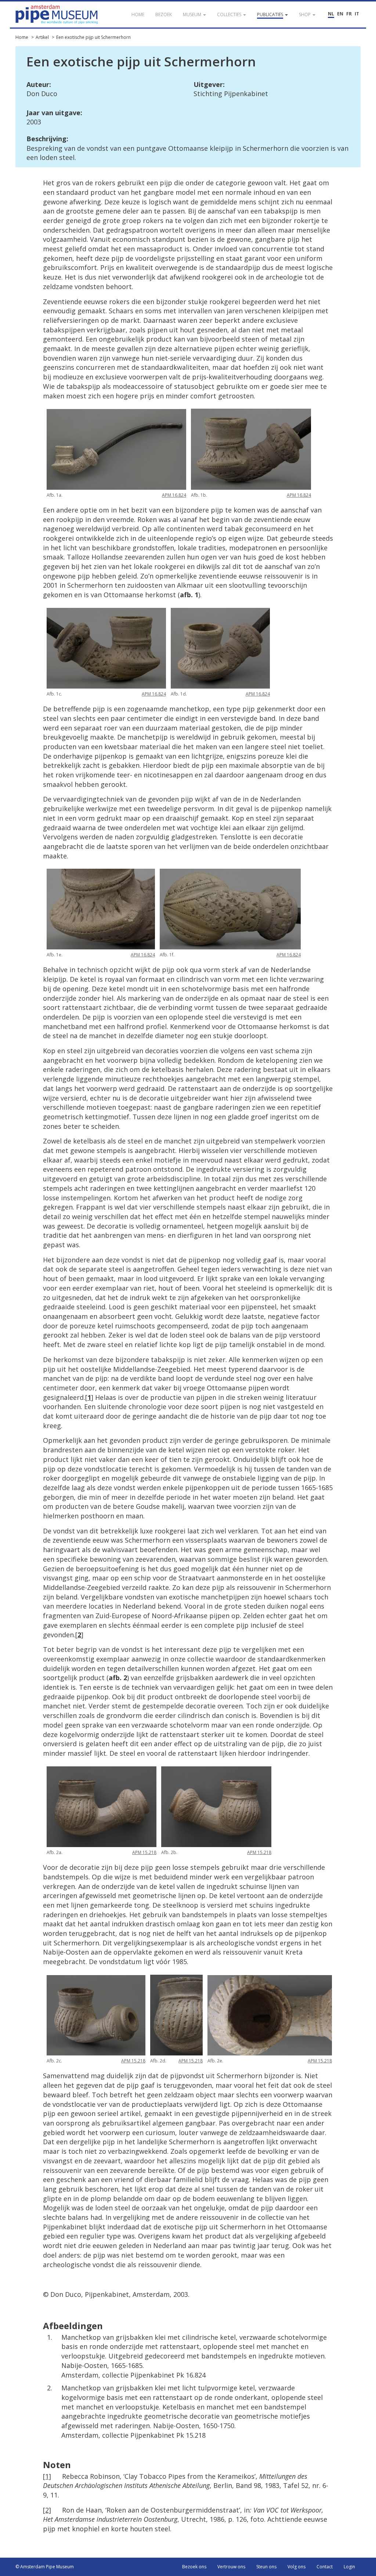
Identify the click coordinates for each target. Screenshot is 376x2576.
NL (331, 14)
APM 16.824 (174, 495)
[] (89, 1397)
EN (340, 14)
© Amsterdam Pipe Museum (45, 2567)
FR (349, 14)
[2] (47, 2510)
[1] (47, 2476)
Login (349, 2567)
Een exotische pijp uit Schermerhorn (93, 37)
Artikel (42, 37)
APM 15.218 (144, 1852)
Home (22, 37)
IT (357, 14)
